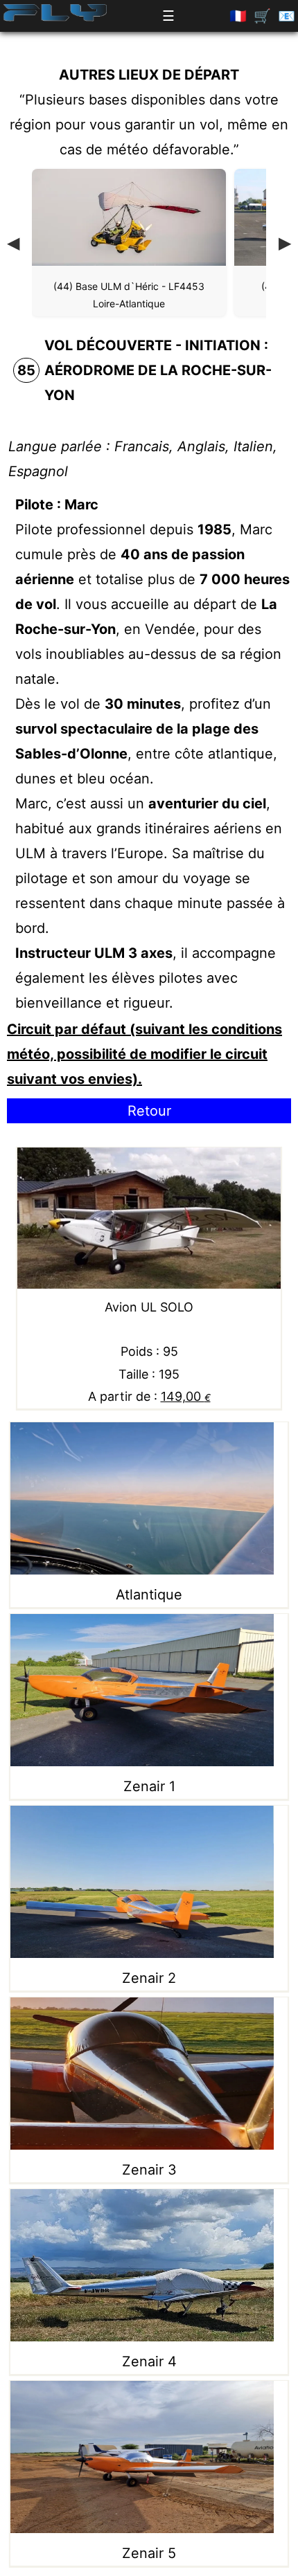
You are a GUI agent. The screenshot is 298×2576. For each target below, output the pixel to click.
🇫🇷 (238, 16)
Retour (149, 1111)
